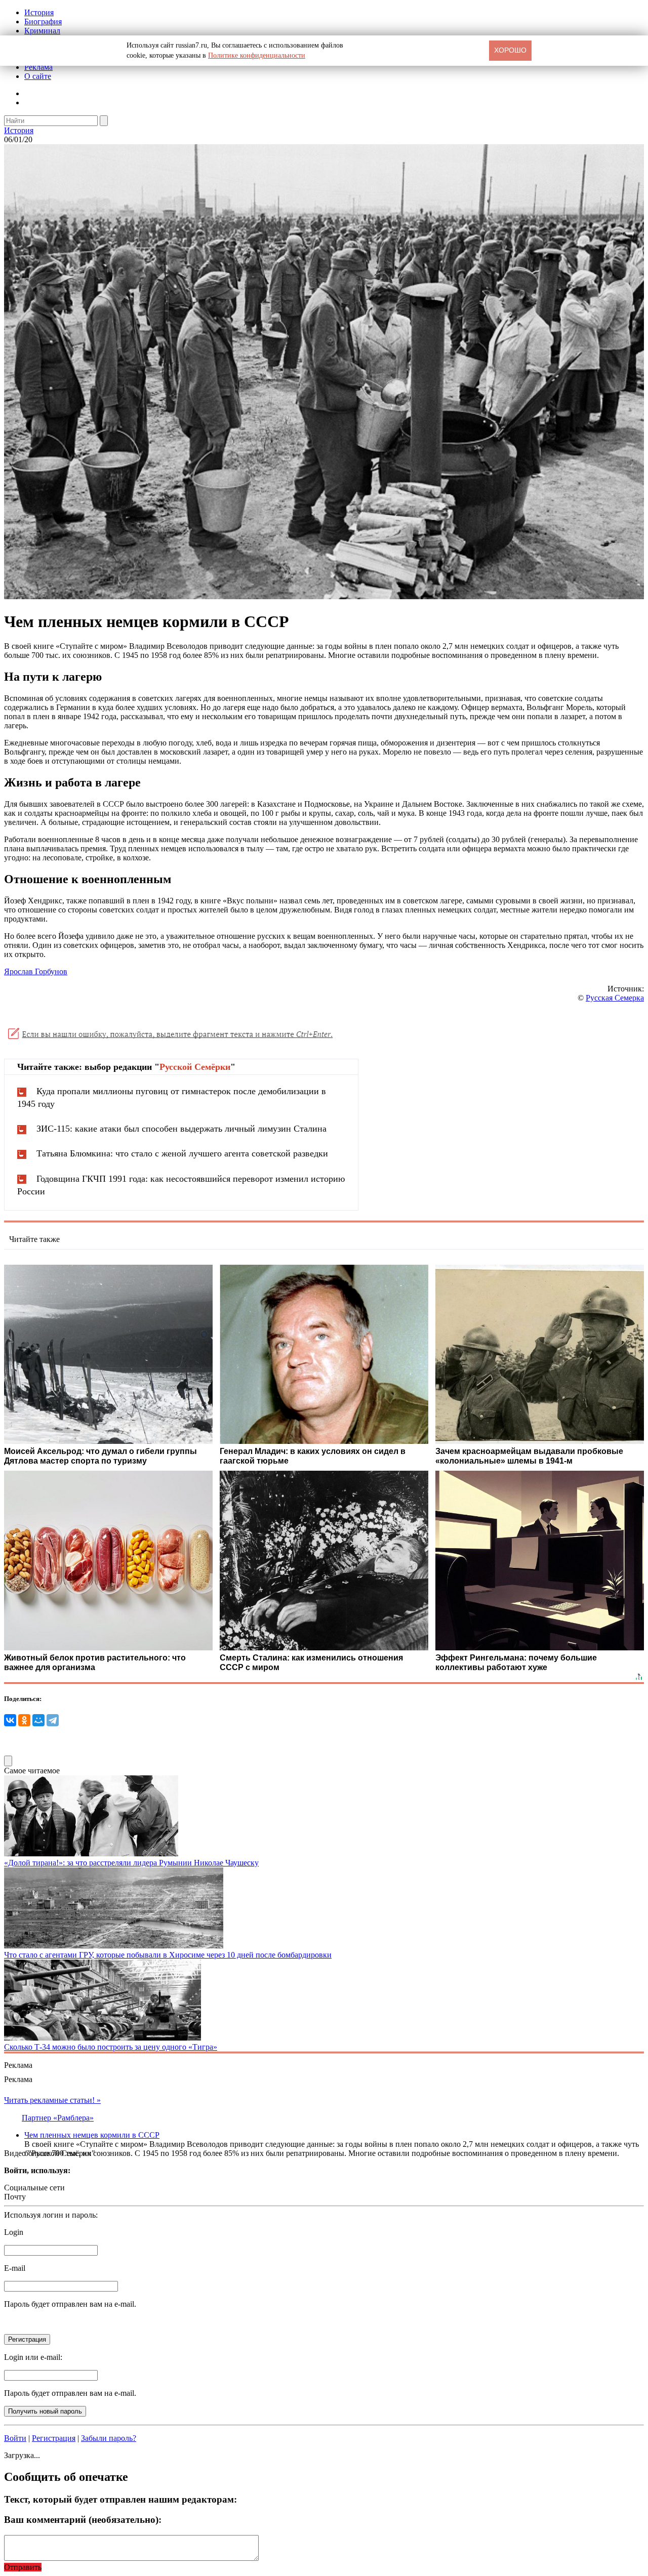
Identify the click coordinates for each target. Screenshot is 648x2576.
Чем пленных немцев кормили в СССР (92, 2135)
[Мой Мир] (38, 1720)
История (39, 12)
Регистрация (54, 2438)
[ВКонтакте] (10, 1720)
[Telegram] (53, 1720)
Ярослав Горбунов (36, 971)
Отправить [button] (23, 2567)
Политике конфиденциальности (257, 55)
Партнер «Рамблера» (58, 2118)
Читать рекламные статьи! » (52, 2100)
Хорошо (510, 50)
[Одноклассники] (24, 1720)
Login (14, 2232)
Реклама (38, 67)
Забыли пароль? (109, 2438)
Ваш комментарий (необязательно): (83, 2520)
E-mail (15, 2268)
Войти (15, 2438)
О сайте (38, 76)
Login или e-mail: (33, 2357)
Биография (43, 22)
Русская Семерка (615, 998)
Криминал (42, 31)
